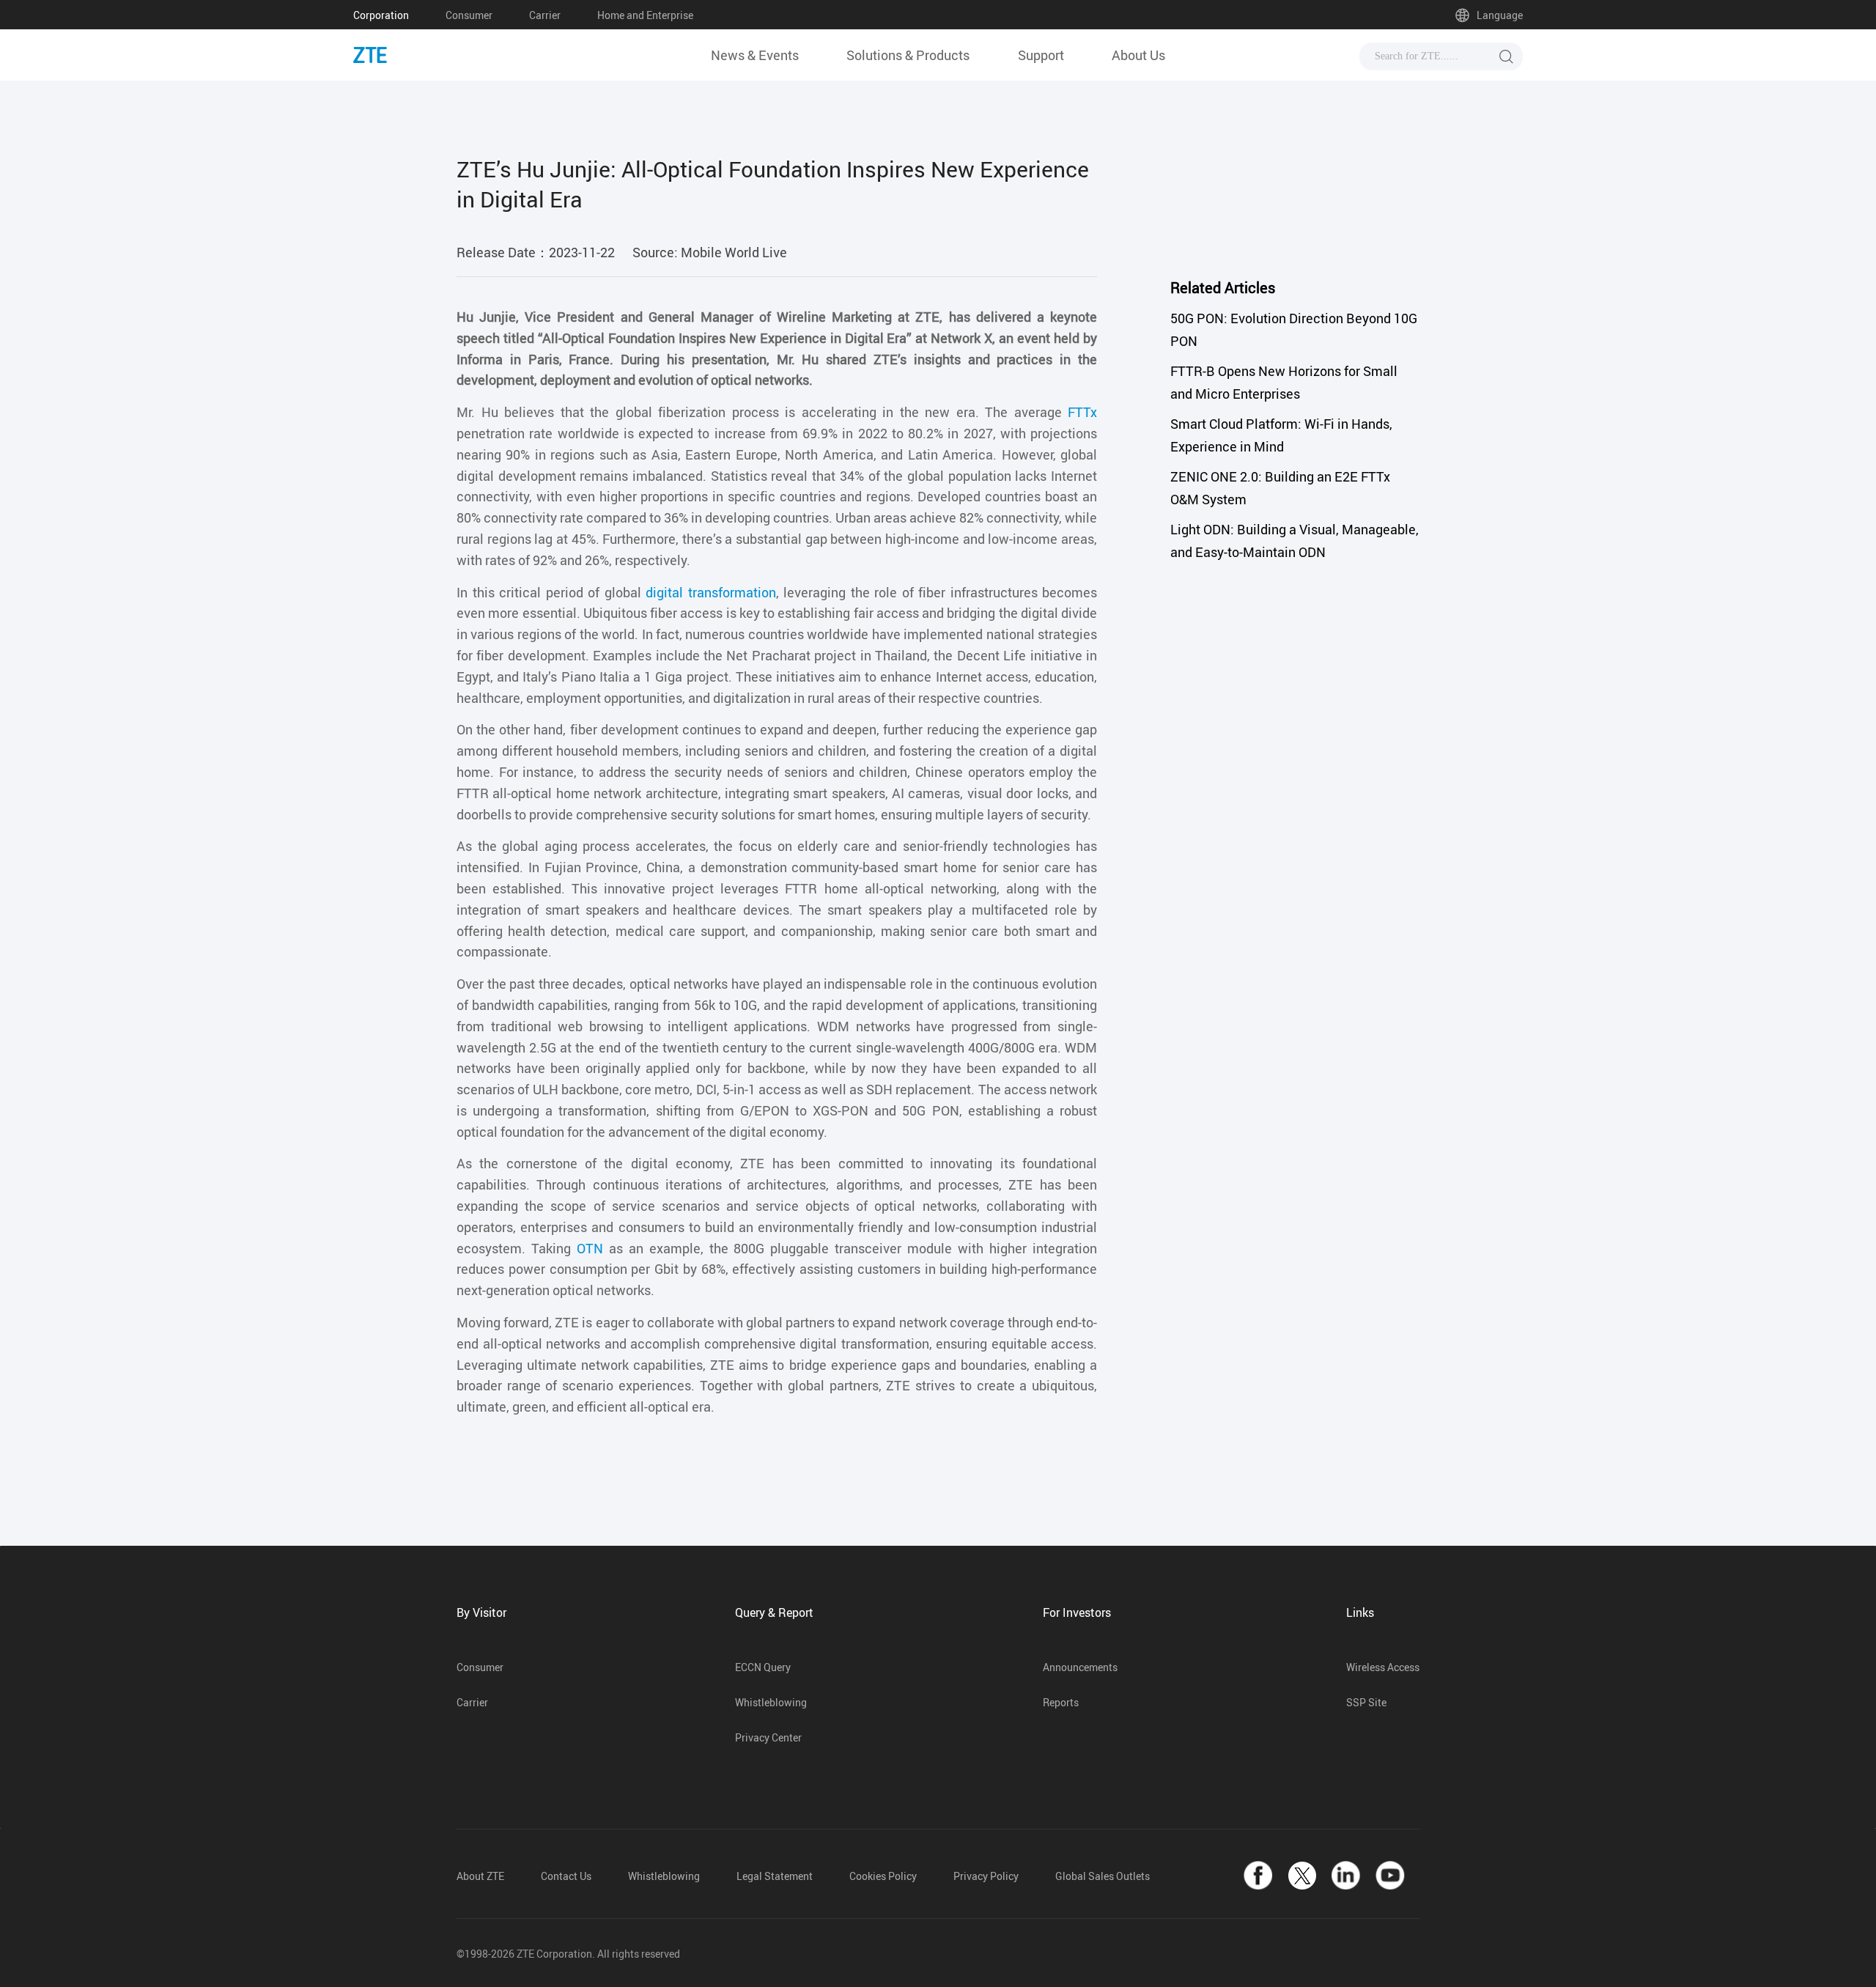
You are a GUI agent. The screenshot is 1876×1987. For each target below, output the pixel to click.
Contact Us (566, 1876)
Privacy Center (768, 1737)
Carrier (545, 15)
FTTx (1082, 412)
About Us (1138, 55)
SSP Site (1366, 1702)
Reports (1061, 1702)
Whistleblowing (771, 1702)
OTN (590, 1248)
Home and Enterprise (645, 15)
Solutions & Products (908, 55)
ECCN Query (763, 1667)
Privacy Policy (986, 1876)
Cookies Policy (883, 1876)
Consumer (469, 15)
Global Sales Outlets (1103, 1876)
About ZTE (480, 1876)
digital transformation (711, 592)
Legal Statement (775, 1876)
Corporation (381, 15)
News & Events (755, 55)
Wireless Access (1383, 1667)
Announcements (1080, 1667)
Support (1041, 55)
